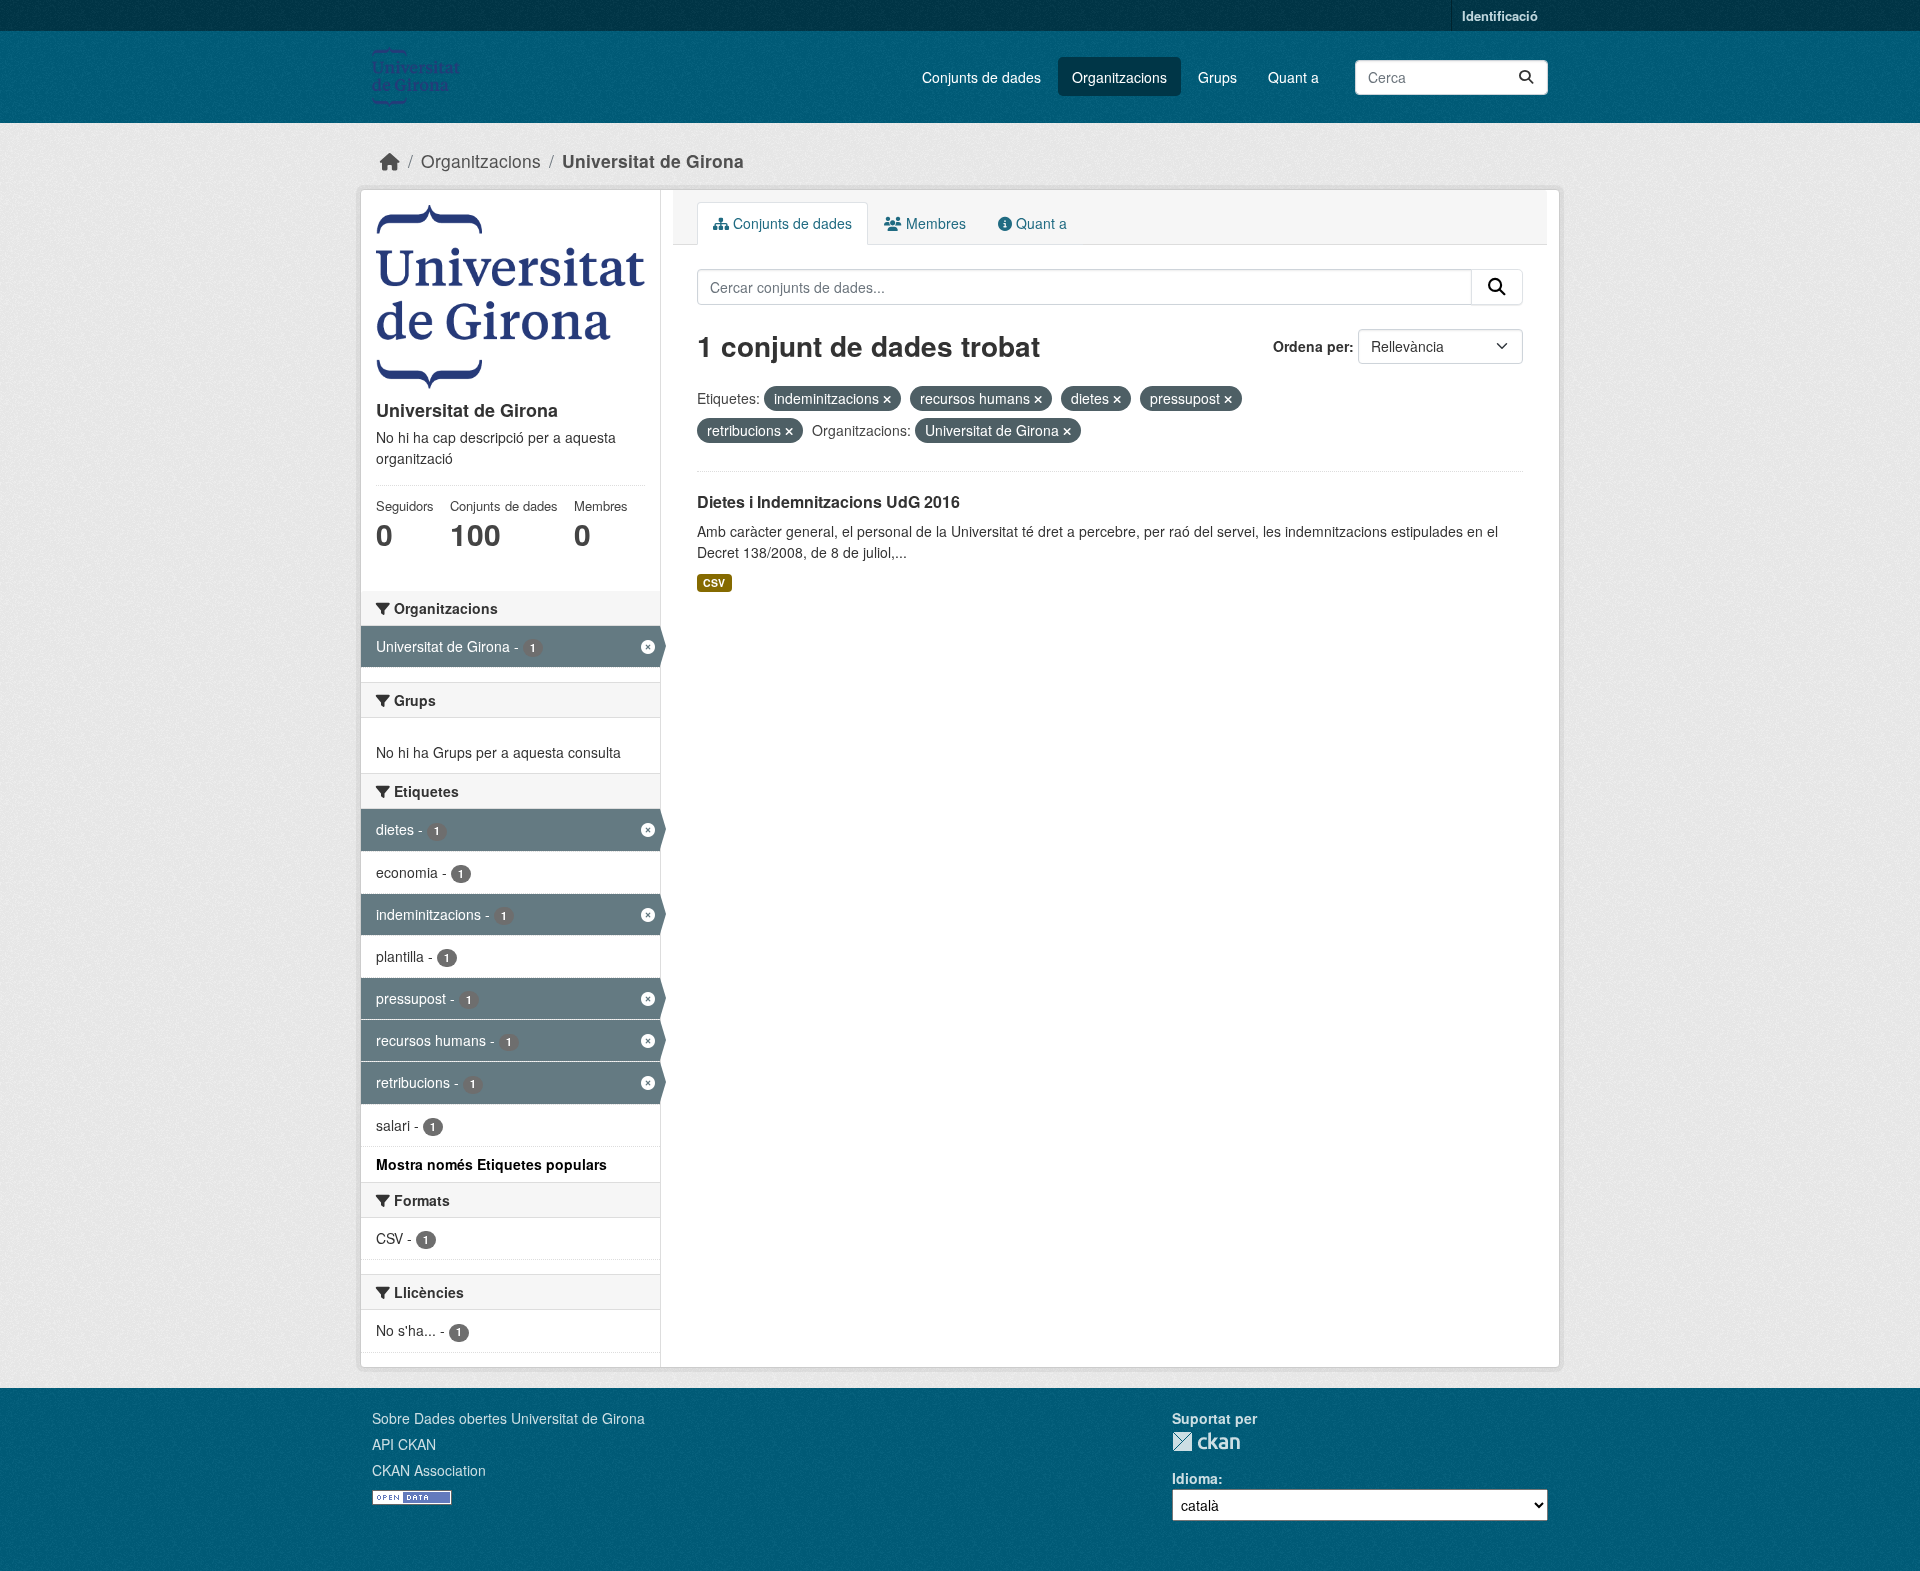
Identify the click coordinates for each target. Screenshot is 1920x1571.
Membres (934, 223)
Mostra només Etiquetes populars (491, 1164)
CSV (714, 582)
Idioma (1195, 1478)
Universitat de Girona (653, 160)
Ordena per (1311, 346)
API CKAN (404, 1444)
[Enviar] (1526, 77)
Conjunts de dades (981, 77)
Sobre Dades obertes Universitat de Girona (508, 1418)
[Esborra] (887, 399)
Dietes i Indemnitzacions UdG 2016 (828, 501)
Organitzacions (1119, 77)
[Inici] (390, 160)
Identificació (1500, 15)
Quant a (1293, 77)
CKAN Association (429, 1470)
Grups (1217, 77)
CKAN (1206, 1441)
